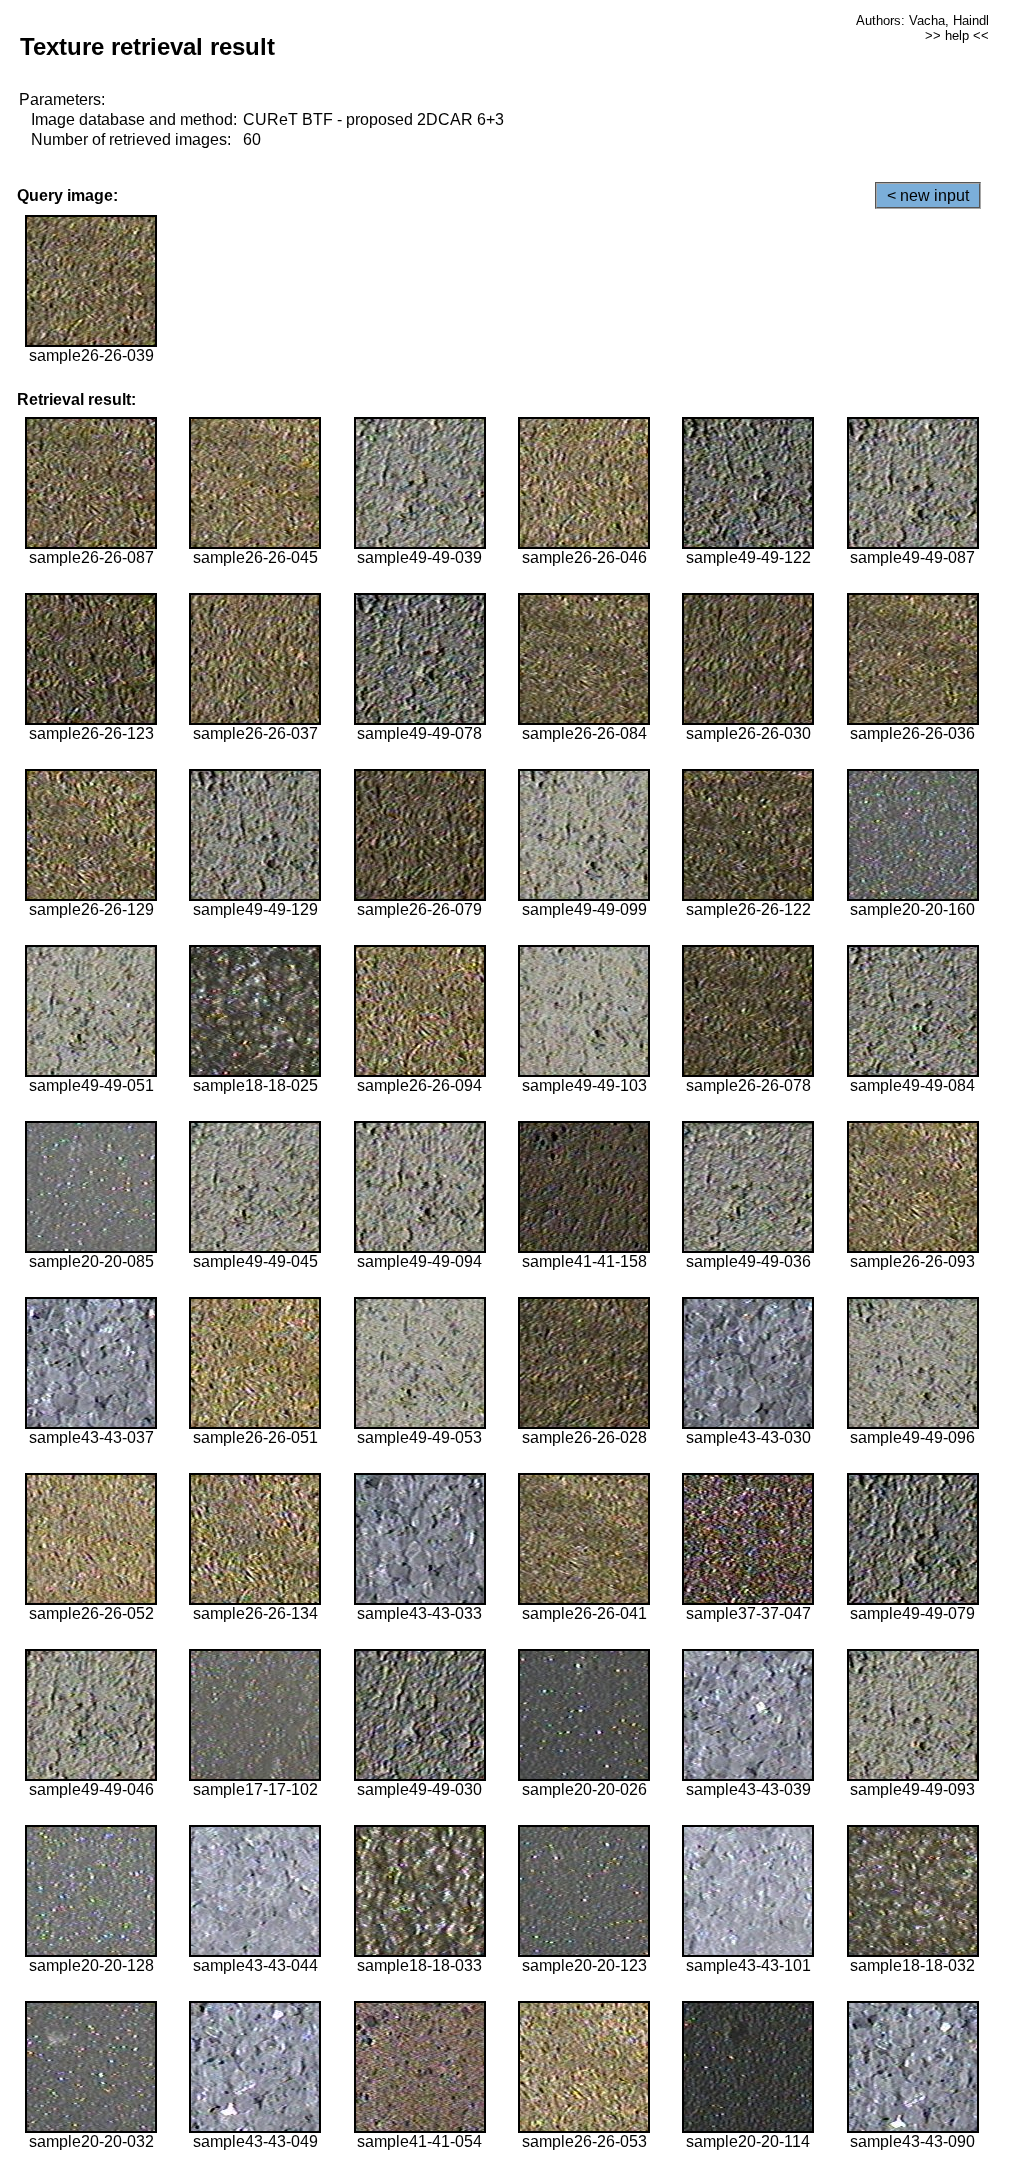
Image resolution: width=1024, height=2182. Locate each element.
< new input (928, 195)
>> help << (957, 35)
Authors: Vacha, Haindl (922, 20)
